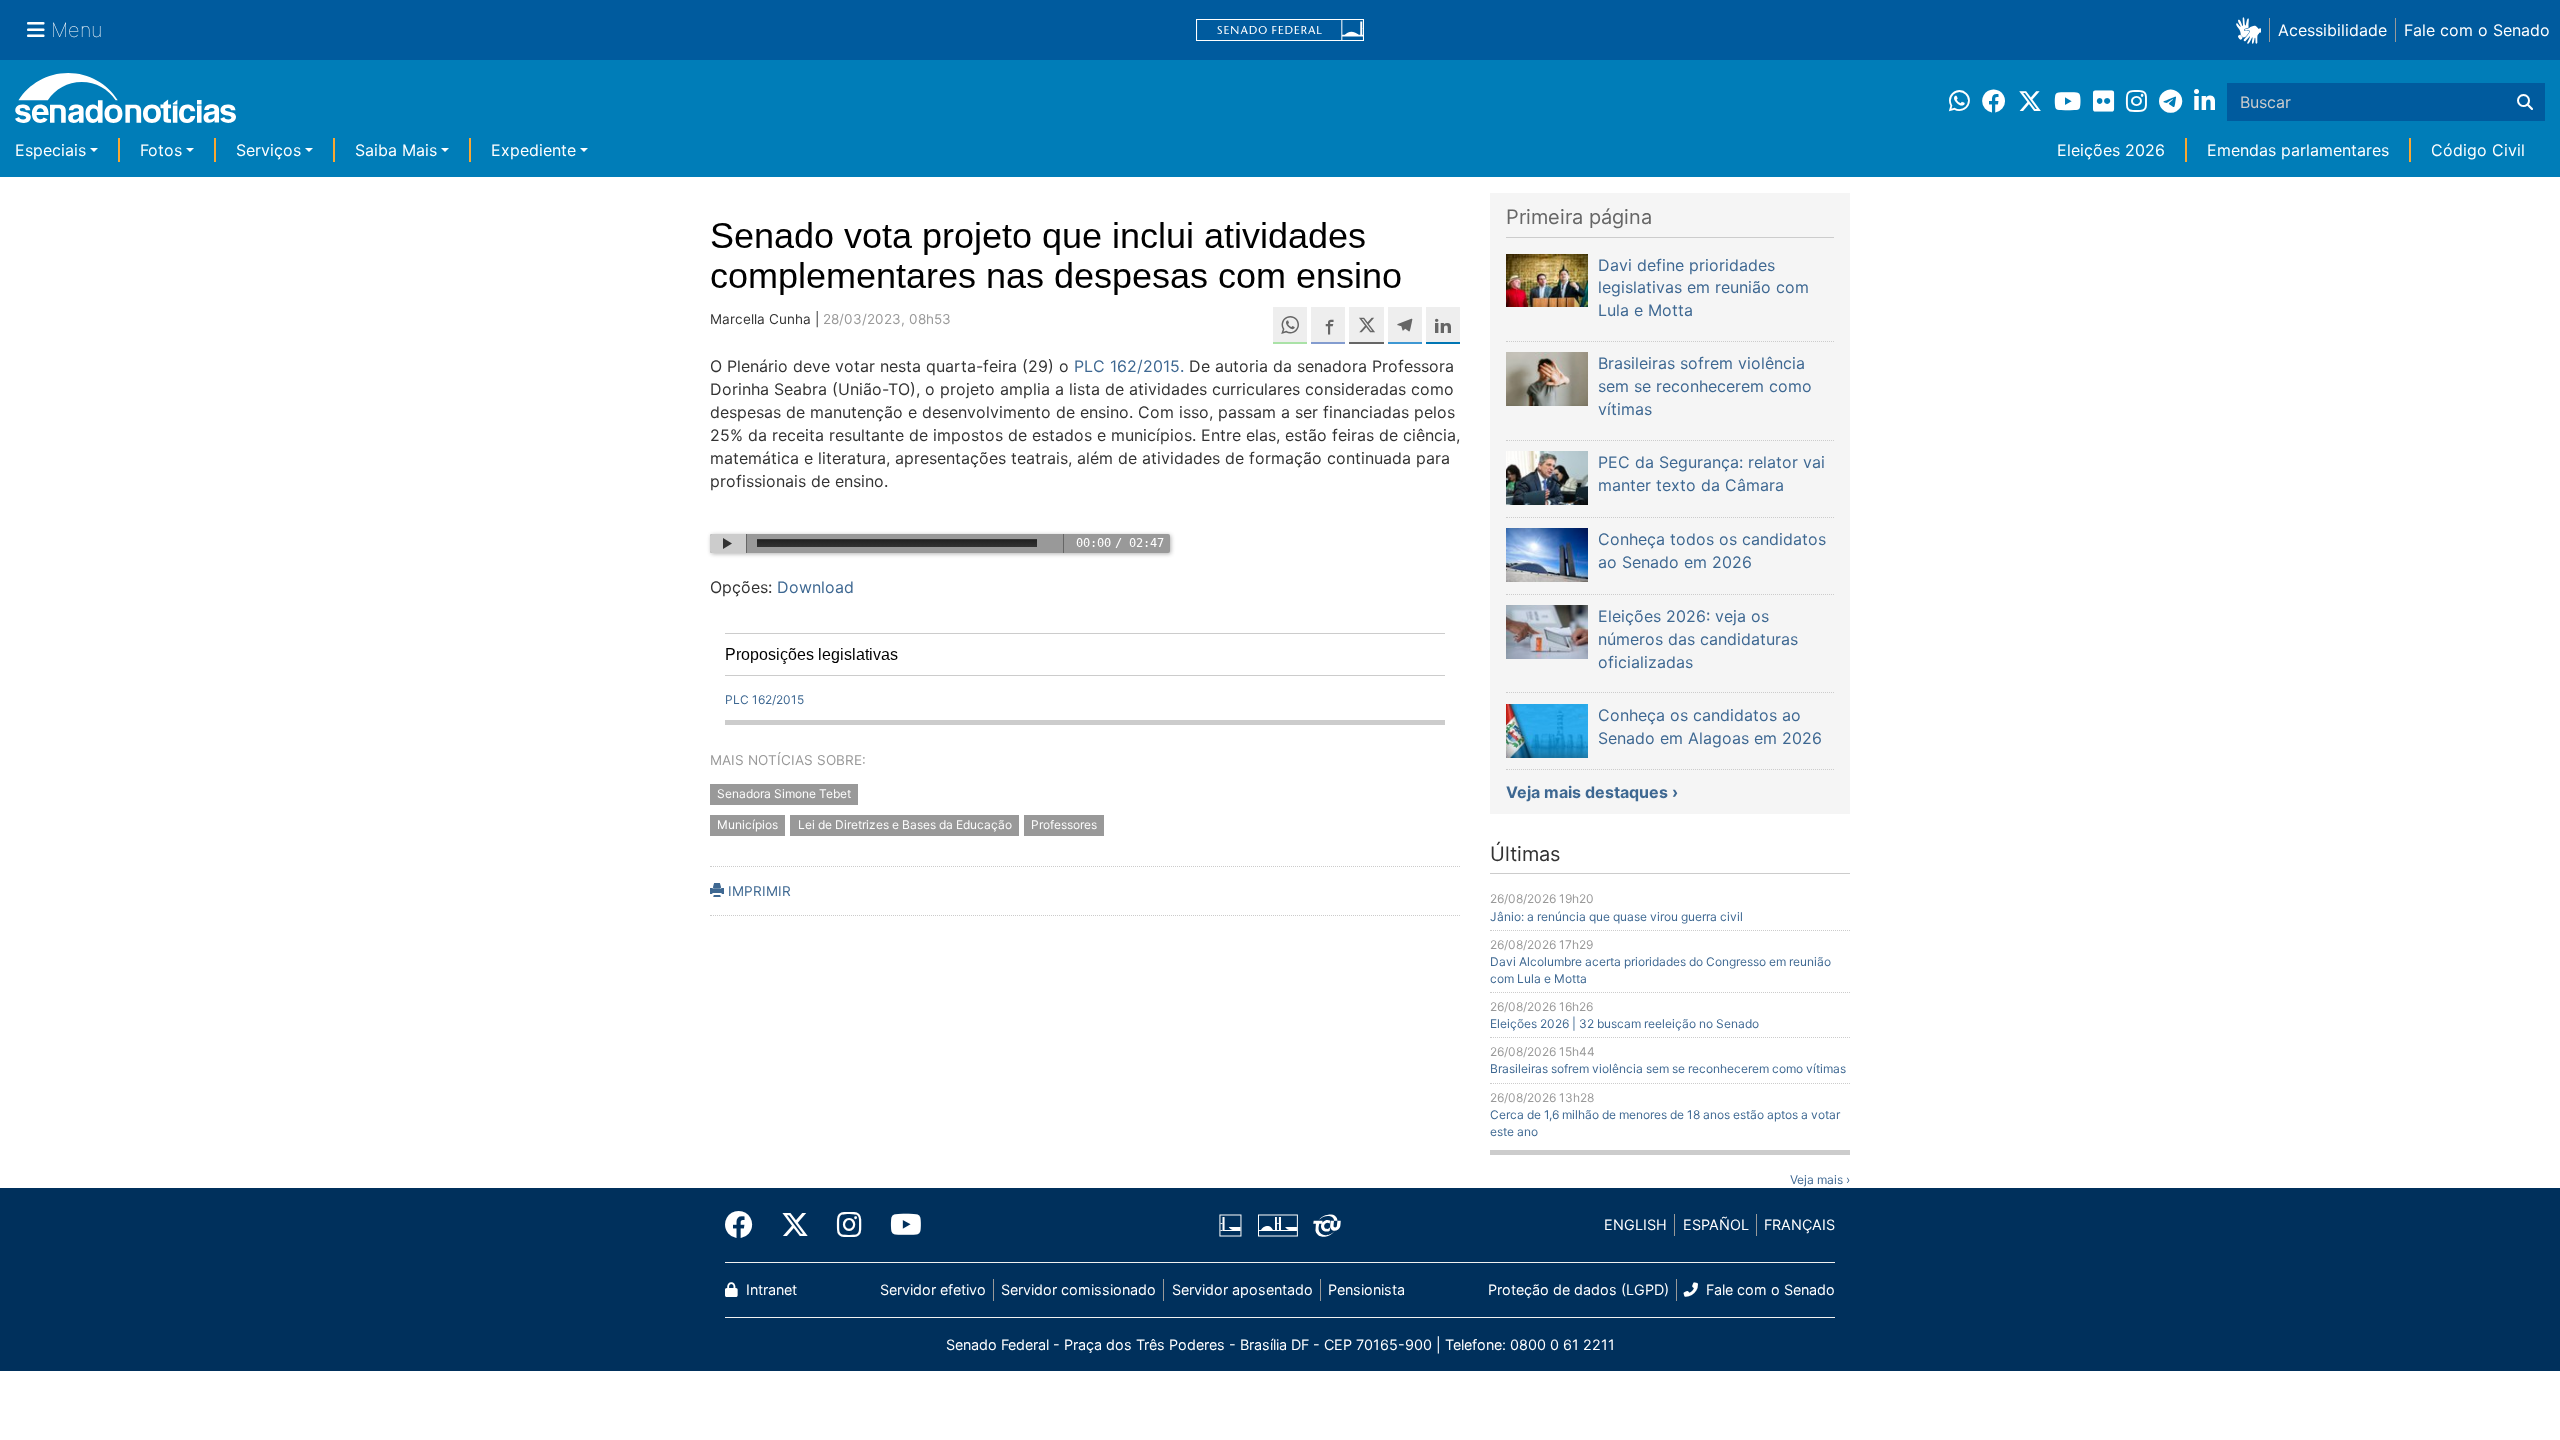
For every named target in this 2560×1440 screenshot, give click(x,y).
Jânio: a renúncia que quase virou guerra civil (1616, 916)
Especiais (50, 150)
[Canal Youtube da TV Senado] (899, 1225)
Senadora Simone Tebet (784, 794)
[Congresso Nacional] (1278, 1223)
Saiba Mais (396, 150)
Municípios (747, 825)
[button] (2252, 29)
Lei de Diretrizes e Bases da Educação (905, 825)
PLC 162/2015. (1129, 366)
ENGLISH (1635, 1224)
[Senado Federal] (1280, 30)
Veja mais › (1820, 1179)
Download (815, 587)
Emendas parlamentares (2298, 150)
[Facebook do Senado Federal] (746, 1225)
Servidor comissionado (1078, 1289)
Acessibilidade (2332, 30)
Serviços (268, 150)
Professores (1064, 825)
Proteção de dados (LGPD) (1578, 1289)
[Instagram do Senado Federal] (849, 1225)
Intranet (769, 1289)
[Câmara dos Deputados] (1230, 1223)
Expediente (533, 150)
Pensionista (1366, 1289)
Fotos (161, 150)
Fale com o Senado (2477, 30)
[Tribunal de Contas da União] (1327, 1223)
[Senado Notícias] (125, 105)
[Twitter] (795, 1225)
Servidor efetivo (933, 1289)
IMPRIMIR (757, 891)
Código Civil (2478, 150)
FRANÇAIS (1799, 1224)
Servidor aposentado (1242, 1289)
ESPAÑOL (1716, 1224)
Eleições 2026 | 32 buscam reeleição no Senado (1624, 1023)
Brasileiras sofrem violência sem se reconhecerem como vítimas (1668, 1068)
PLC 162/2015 (764, 699)
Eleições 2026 (2111, 150)
